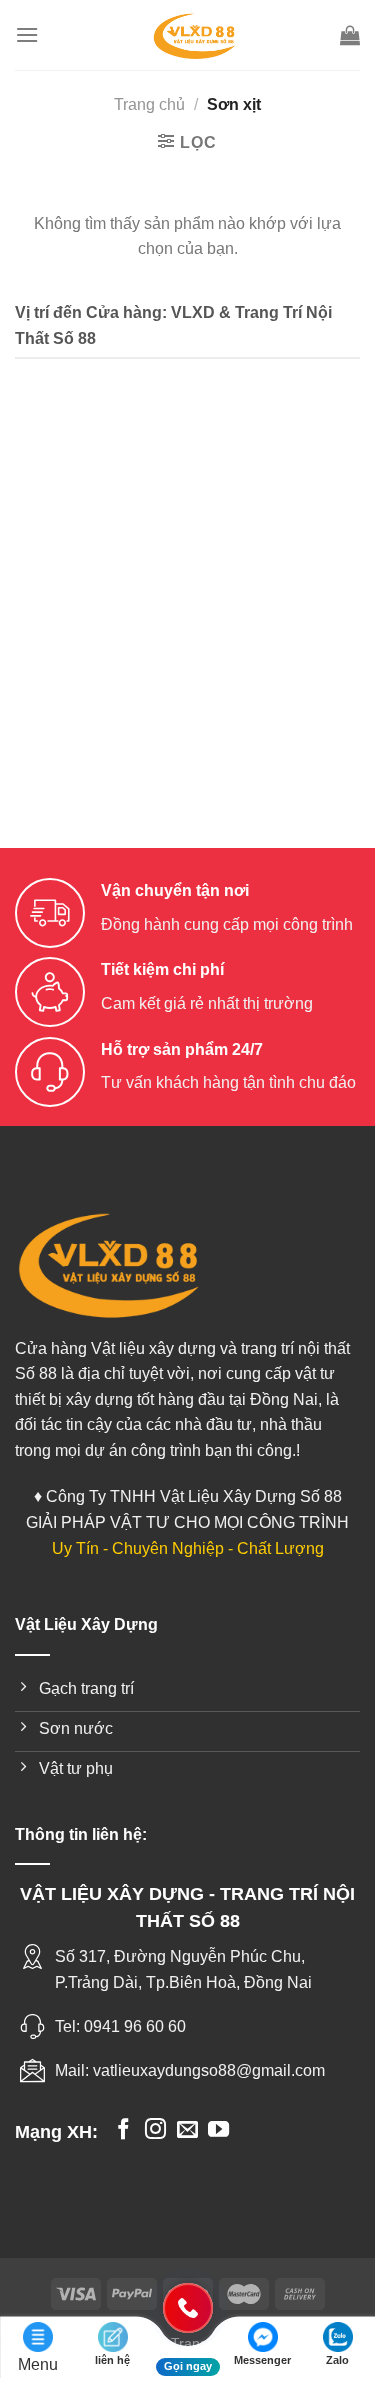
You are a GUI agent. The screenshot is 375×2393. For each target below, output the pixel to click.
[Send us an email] (187, 2130)
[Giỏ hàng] (350, 35)
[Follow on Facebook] (123, 2130)
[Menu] (27, 34)
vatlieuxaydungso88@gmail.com (209, 2070)
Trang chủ (149, 104)
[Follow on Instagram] (155, 2130)
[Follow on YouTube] (218, 2130)
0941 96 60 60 (135, 2026)
